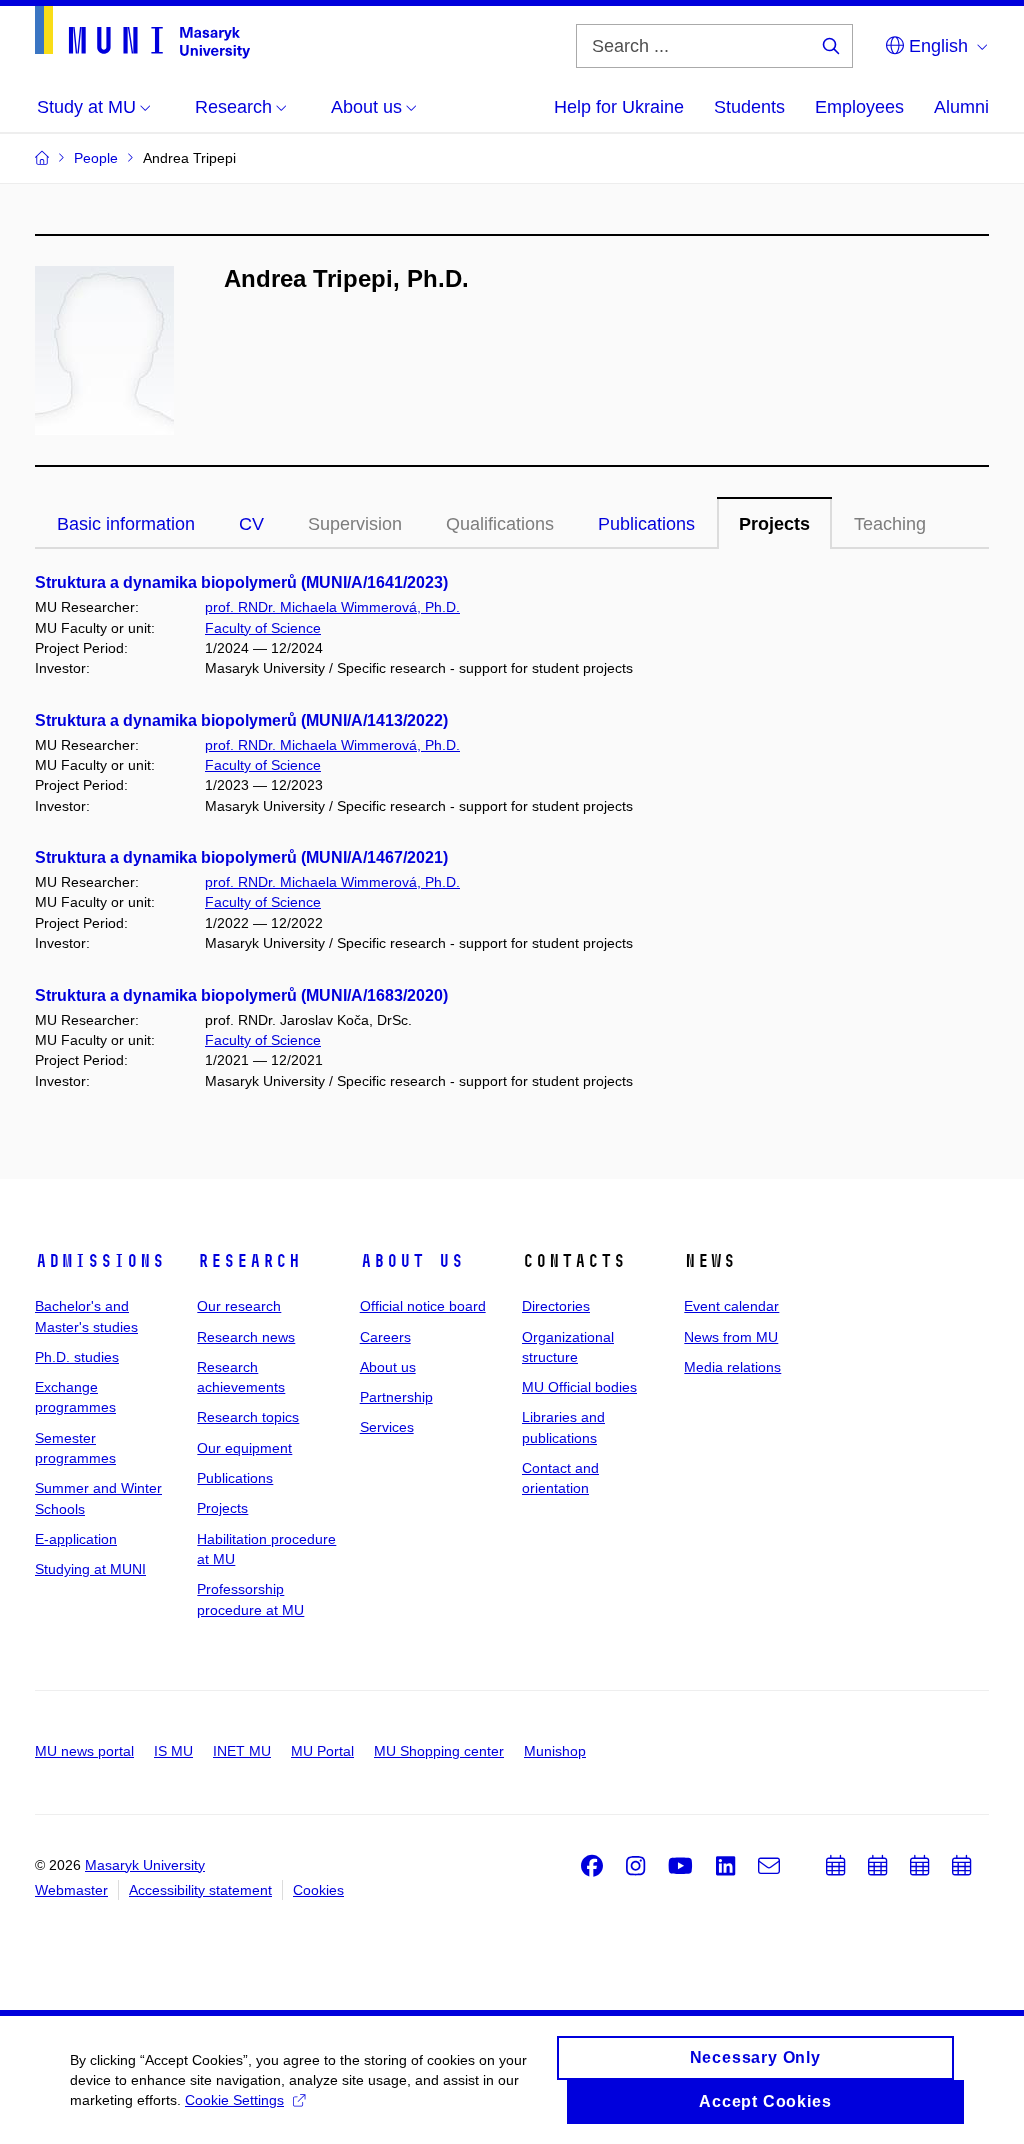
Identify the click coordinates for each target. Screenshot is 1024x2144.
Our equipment (244, 1448)
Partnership (396, 1397)
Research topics (248, 1417)
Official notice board (423, 1306)
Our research (239, 1306)
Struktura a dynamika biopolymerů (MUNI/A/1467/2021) (241, 857)
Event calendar (731, 1306)
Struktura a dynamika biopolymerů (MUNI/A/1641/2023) (241, 582)
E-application (76, 1539)
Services (387, 1427)
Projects (774, 524)
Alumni (961, 107)
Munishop (555, 1751)
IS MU (173, 1751)
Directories (556, 1306)
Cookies (318, 1890)
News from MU (731, 1337)
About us (412, 1261)
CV (251, 524)
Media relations (732, 1367)
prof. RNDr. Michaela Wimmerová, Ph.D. (332, 607)
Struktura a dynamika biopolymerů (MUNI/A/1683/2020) (241, 995)
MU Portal (322, 1751)
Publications (646, 524)
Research (249, 1261)
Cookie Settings (234, 2100)
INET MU (242, 1751)
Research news (246, 1337)
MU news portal (84, 1751)
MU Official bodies (579, 1387)
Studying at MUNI (90, 1569)
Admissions (100, 1261)
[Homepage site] (142, 32)
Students (749, 107)
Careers (385, 1337)
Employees (859, 107)
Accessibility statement (200, 1890)
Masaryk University (145, 1865)
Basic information (126, 524)
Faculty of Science (263, 628)
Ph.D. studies (77, 1357)
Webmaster (71, 1890)
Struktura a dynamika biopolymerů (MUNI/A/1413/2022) (241, 720)
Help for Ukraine (619, 107)
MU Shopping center (439, 1751)
